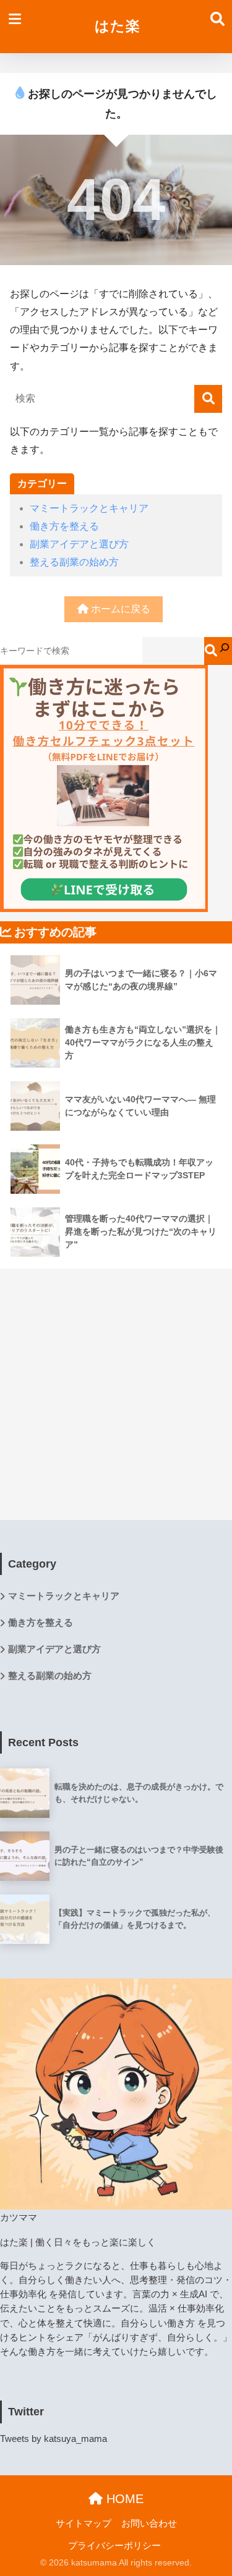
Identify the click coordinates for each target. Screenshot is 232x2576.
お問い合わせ (149, 2523)
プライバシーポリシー (114, 2546)
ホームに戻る (119, 609)
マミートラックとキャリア (89, 508)
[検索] (208, 399)
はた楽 (118, 26)
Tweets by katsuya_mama (54, 2439)
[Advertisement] (116, 1384)
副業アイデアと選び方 (79, 544)
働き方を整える (64, 526)
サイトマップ (84, 2523)
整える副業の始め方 (74, 562)
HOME (123, 2499)
